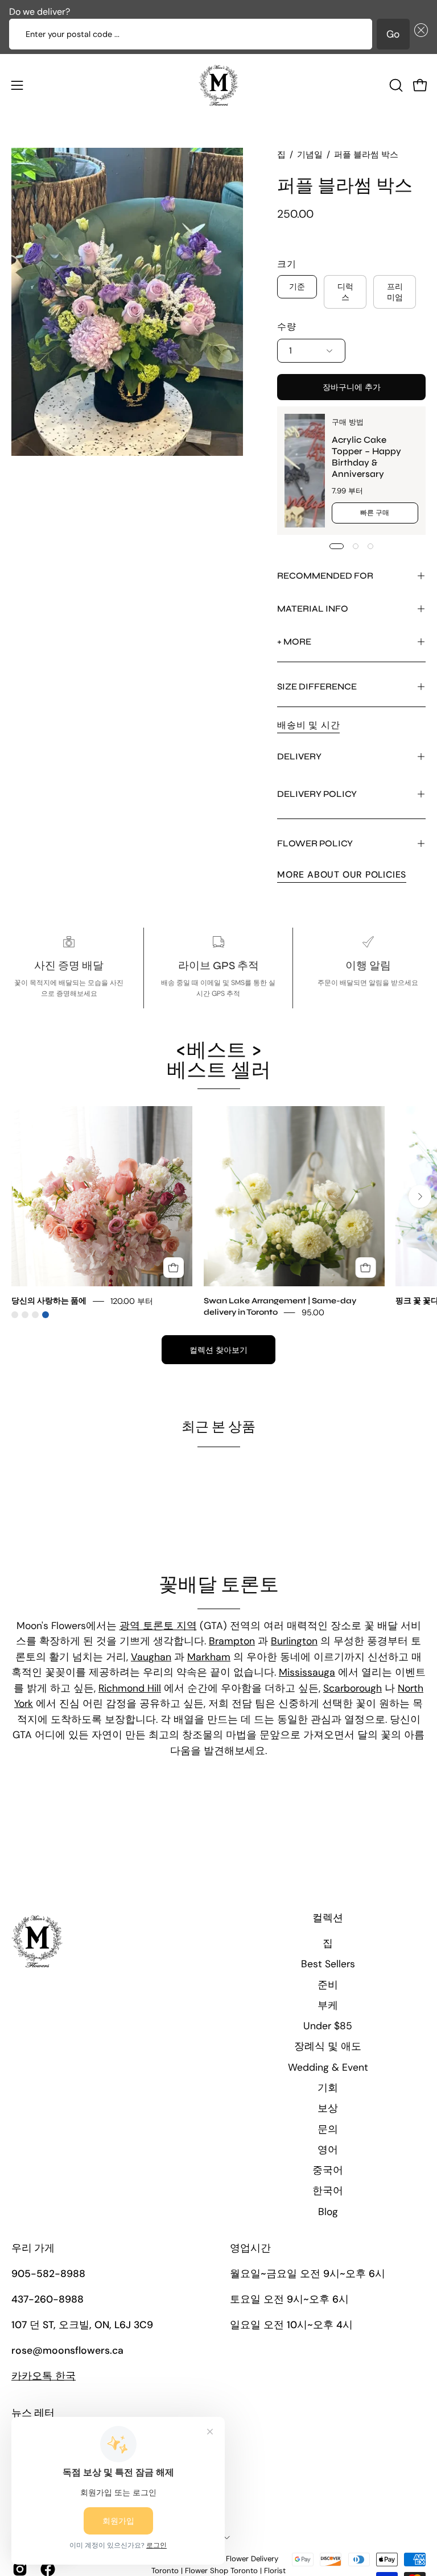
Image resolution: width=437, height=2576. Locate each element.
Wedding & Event (328, 2067)
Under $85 (328, 2026)
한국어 (328, 2191)
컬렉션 (328, 1918)
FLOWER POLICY (315, 843)
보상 (328, 2108)
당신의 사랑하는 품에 (49, 1301)
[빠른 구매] (174, 1268)
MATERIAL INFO (313, 608)
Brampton (232, 1641)
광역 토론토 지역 (158, 1626)
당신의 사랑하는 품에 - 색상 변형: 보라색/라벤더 (35, 1315)
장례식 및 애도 (328, 2046)
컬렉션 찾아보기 (218, 1350)
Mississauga (307, 1672)
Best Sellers (328, 1964)
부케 (328, 2005)
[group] (218, 1212)
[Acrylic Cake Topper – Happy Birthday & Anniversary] (305, 471)
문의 (328, 2129)
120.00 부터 (132, 1301)
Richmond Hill (130, 1688)
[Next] (420, 1196)
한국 (44, 2376)
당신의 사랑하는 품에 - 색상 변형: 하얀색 (25, 1315)
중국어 (328, 2170)
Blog (328, 2212)
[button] (419, 34)
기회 (328, 2088)
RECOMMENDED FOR (325, 576)
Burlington (294, 1641)
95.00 (313, 1312)
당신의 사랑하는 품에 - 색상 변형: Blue (46, 1315)
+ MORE (294, 641)
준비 (328, 1985)
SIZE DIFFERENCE (317, 686)
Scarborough (353, 1688)
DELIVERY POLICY (317, 794)
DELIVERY (299, 756)
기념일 (310, 155)
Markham (209, 1657)
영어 (328, 2150)
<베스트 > (219, 1060)
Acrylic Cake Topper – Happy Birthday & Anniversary (366, 457)
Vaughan (151, 1657)
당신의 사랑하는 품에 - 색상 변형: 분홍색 (15, 1315)
